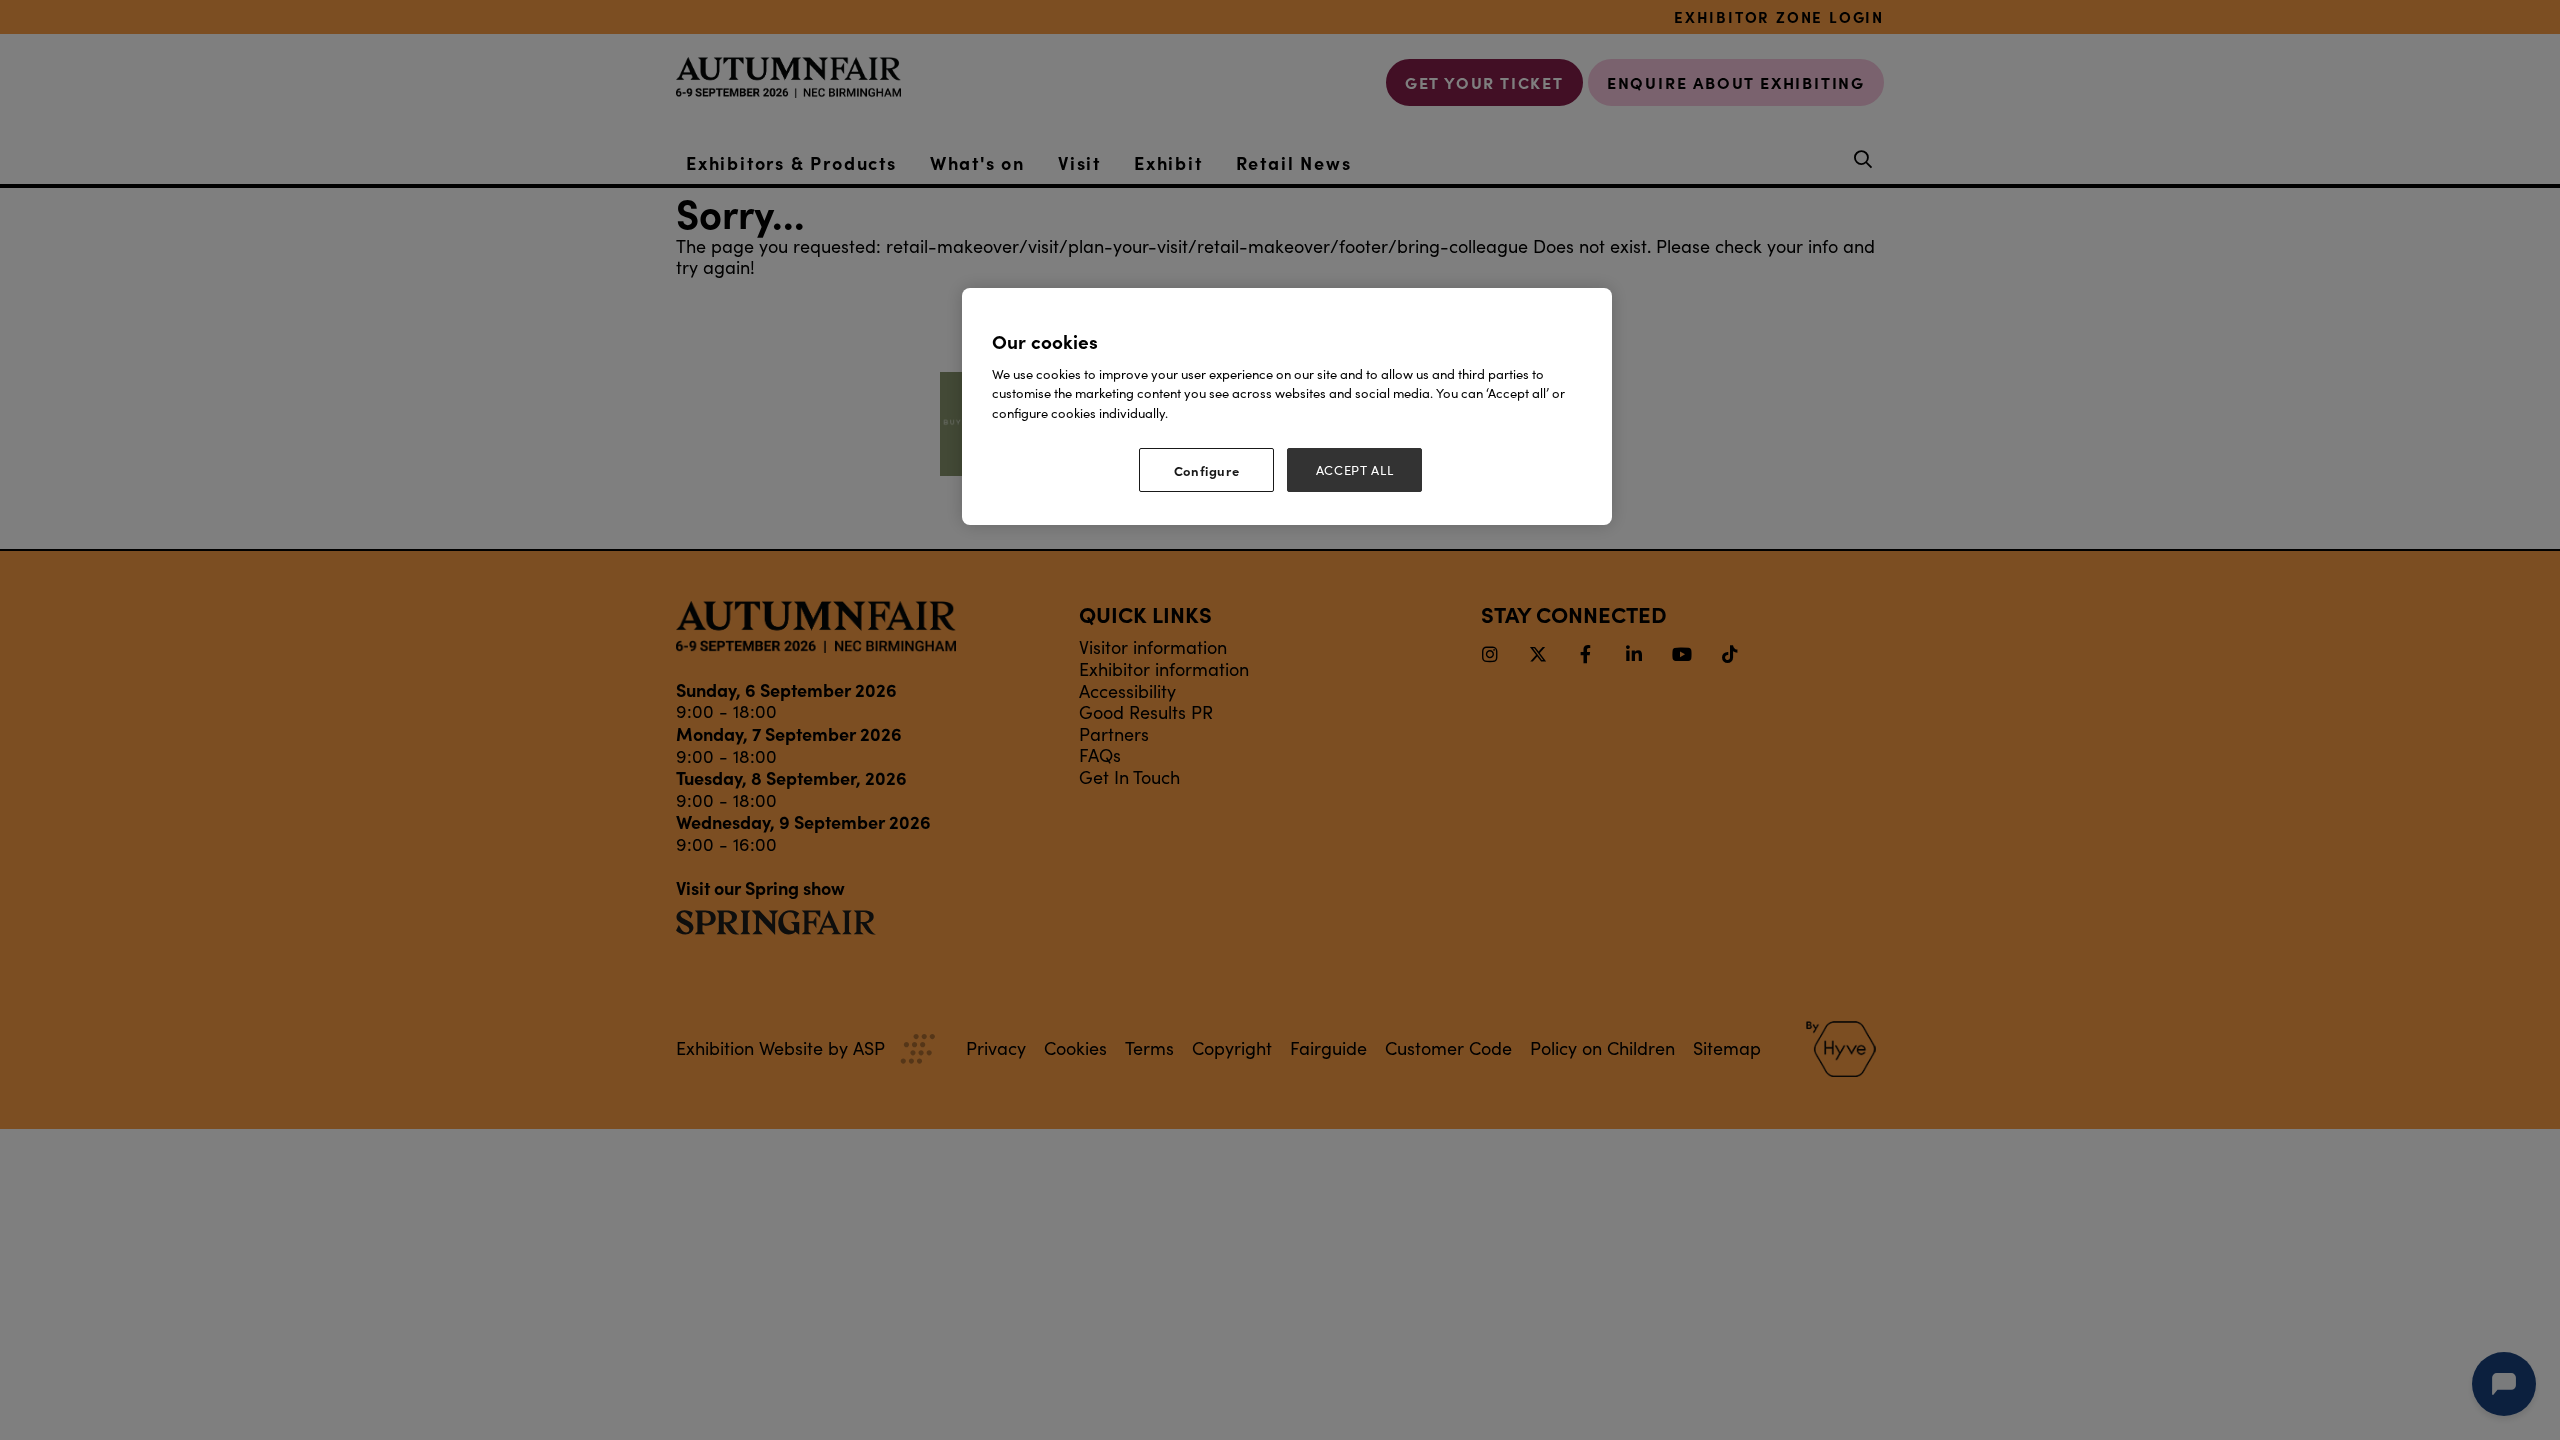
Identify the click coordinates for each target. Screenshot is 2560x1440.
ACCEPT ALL (1355, 470)
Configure (1207, 470)
